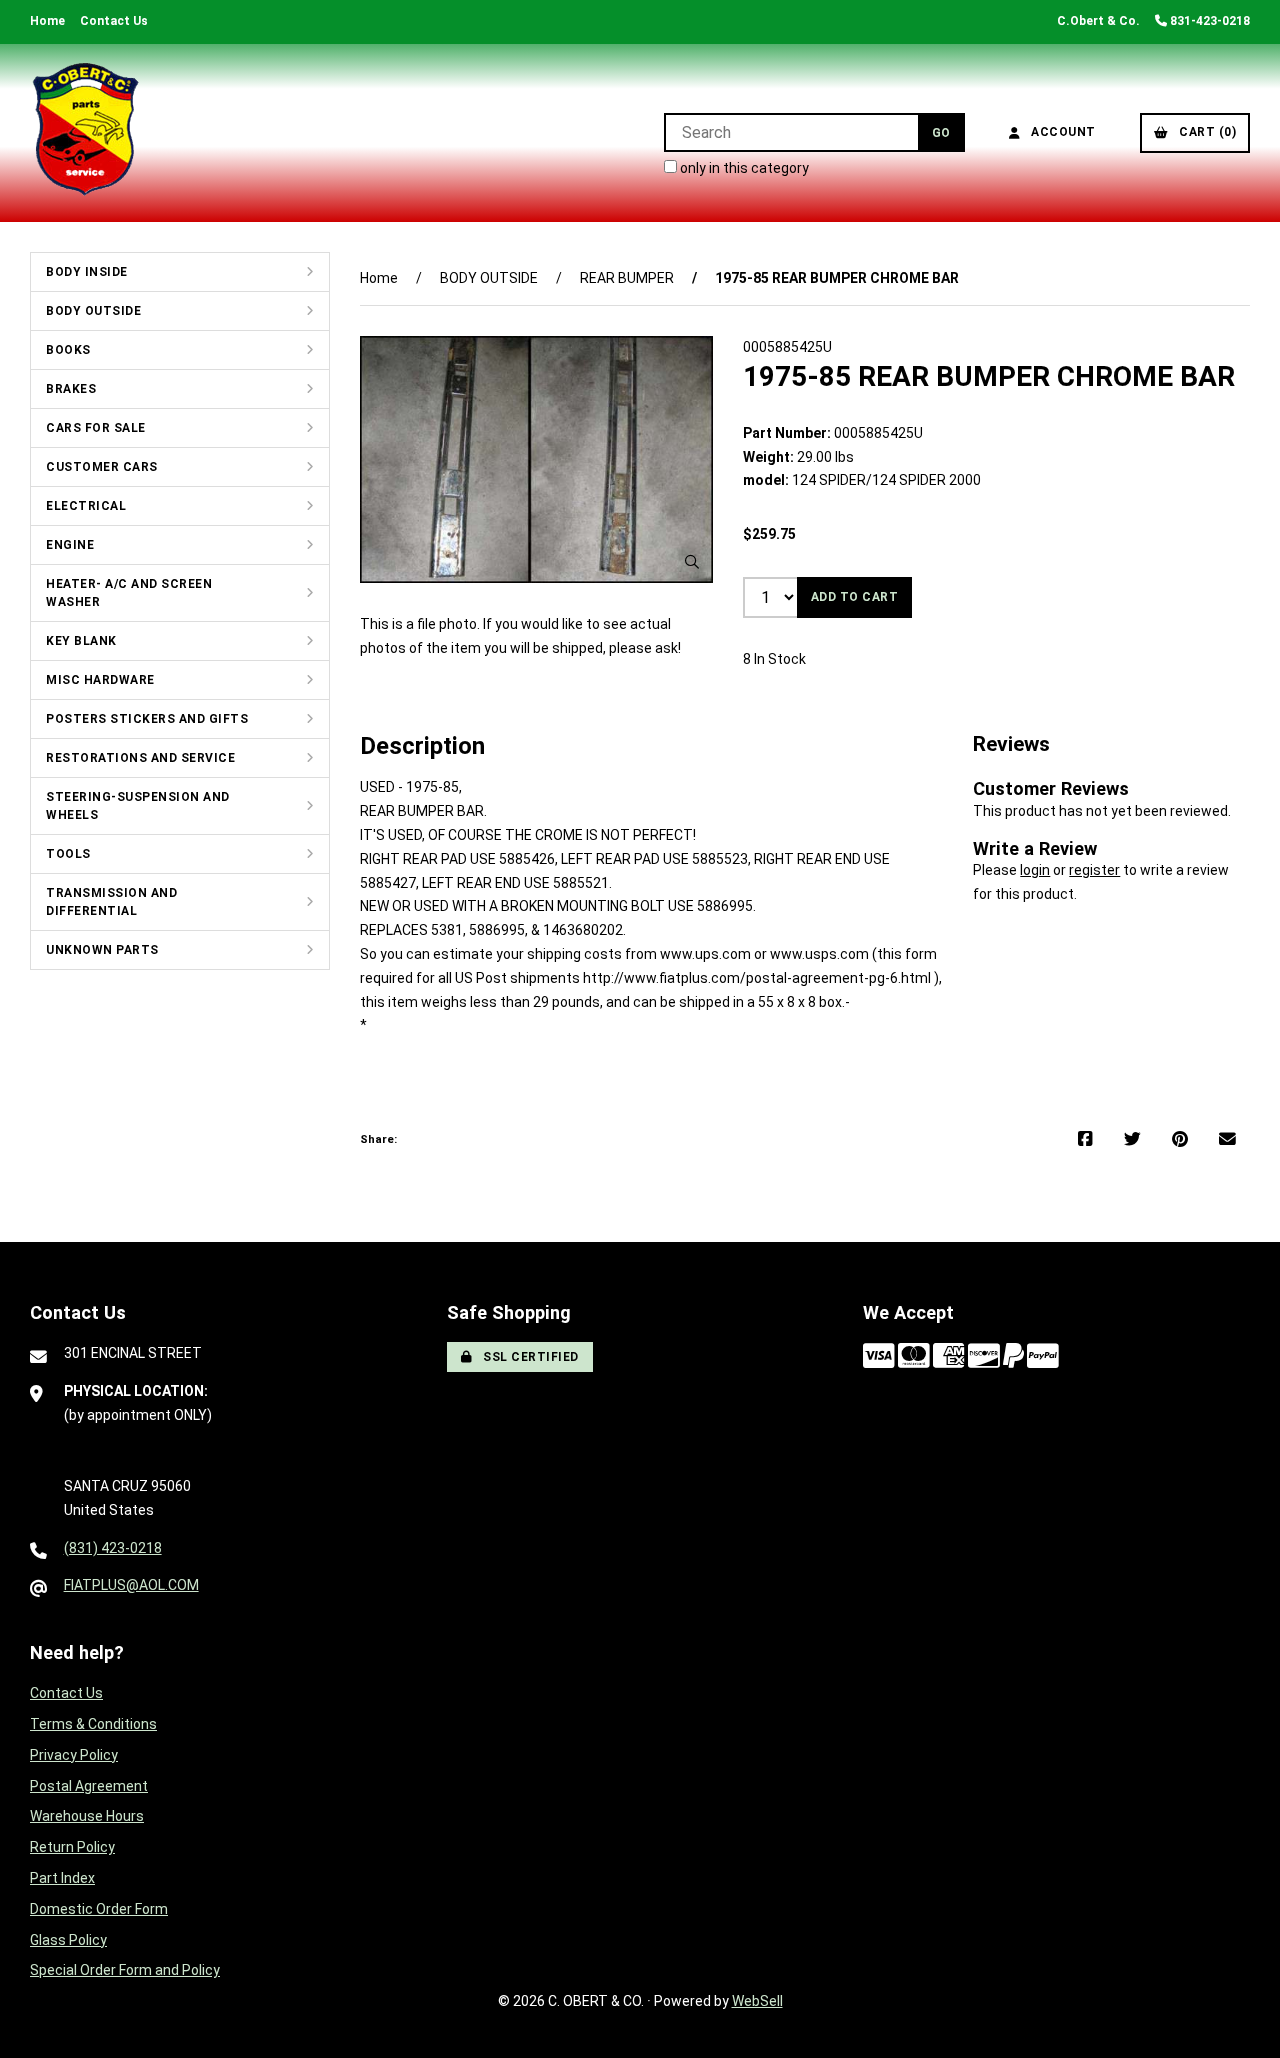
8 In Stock (774, 659)
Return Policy (72, 1847)
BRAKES (71, 389)
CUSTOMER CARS (102, 467)
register (1094, 870)
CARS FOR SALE (96, 428)
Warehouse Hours (87, 1816)
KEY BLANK (81, 641)
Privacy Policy (74, 1755)
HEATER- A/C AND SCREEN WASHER (129, 593)
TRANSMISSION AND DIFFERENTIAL (111, 902)
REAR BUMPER (627, 278)
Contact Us (114, 21)
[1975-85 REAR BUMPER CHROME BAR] (536, 459)
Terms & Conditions (93, 1724)
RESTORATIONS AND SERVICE (140, 758)
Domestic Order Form (99, 1909)
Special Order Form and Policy (125, 1970)
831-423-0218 (1208, 21)
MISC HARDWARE (100, 680)
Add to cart (855, 597)
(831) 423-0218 (113, 1548)
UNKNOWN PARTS (102, 950)
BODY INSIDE (87, 272)
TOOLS (68, 854)
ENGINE (70, 545)
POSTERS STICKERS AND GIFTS (147, 719)
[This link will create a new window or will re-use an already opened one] (1085, 1140)
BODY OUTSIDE (93, 311)
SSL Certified (527, 1357)
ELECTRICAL (86, 506)
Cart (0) (1204, 132)
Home (47, 21)
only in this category (743, 168)
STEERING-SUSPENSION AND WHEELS (138, 806)
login (1035, 870)
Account (1060, 132)
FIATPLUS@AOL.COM (131, 1585)
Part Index (62, 1878)
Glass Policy (68, 1940)
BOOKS (68, 350)
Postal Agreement (89, 1786)
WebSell (757, 2001)
